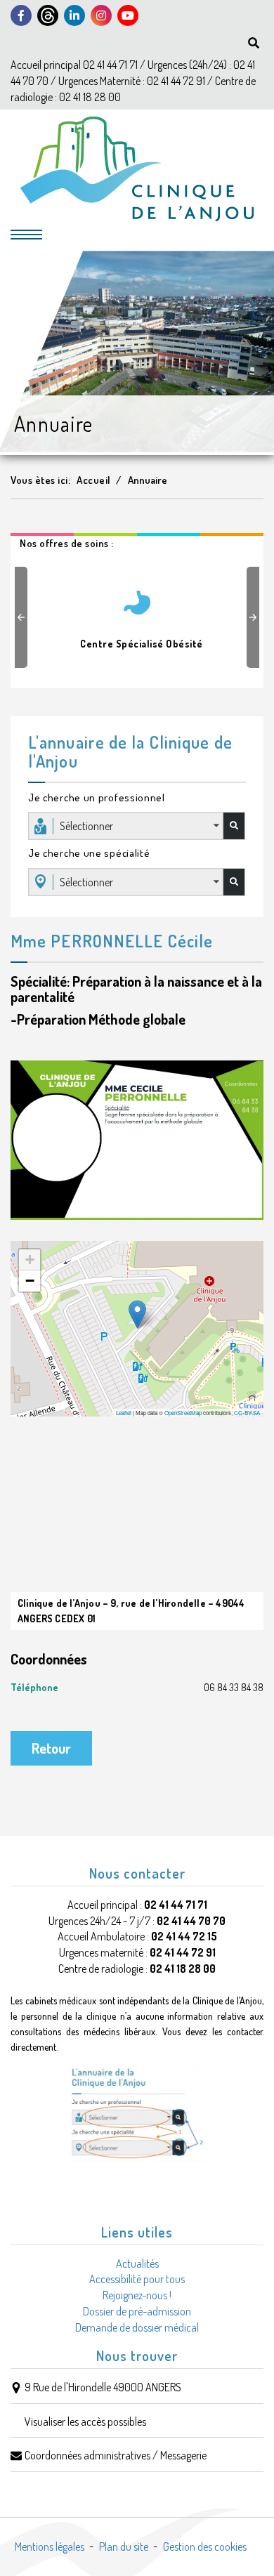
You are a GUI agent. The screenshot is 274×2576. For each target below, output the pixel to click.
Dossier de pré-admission (137, 2311)
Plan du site (124, 2547)
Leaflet (124, 1413)
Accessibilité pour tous (137, 2279)
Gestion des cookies (205, 2547)
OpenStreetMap (183, 1413)
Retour (51, 1748)
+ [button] (30, 1260)
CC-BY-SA (247, 1413)
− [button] (30, 1281)
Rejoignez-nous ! (137, 2295)
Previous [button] (23, 617)
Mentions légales (50, 2547)
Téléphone (137, 1687)
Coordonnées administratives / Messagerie (116, 2455)
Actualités (137, 2263)
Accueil (94, 480)
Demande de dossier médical (137, 2327)
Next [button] (255, 617)
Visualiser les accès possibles (85, 2421)
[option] (137, 614)
